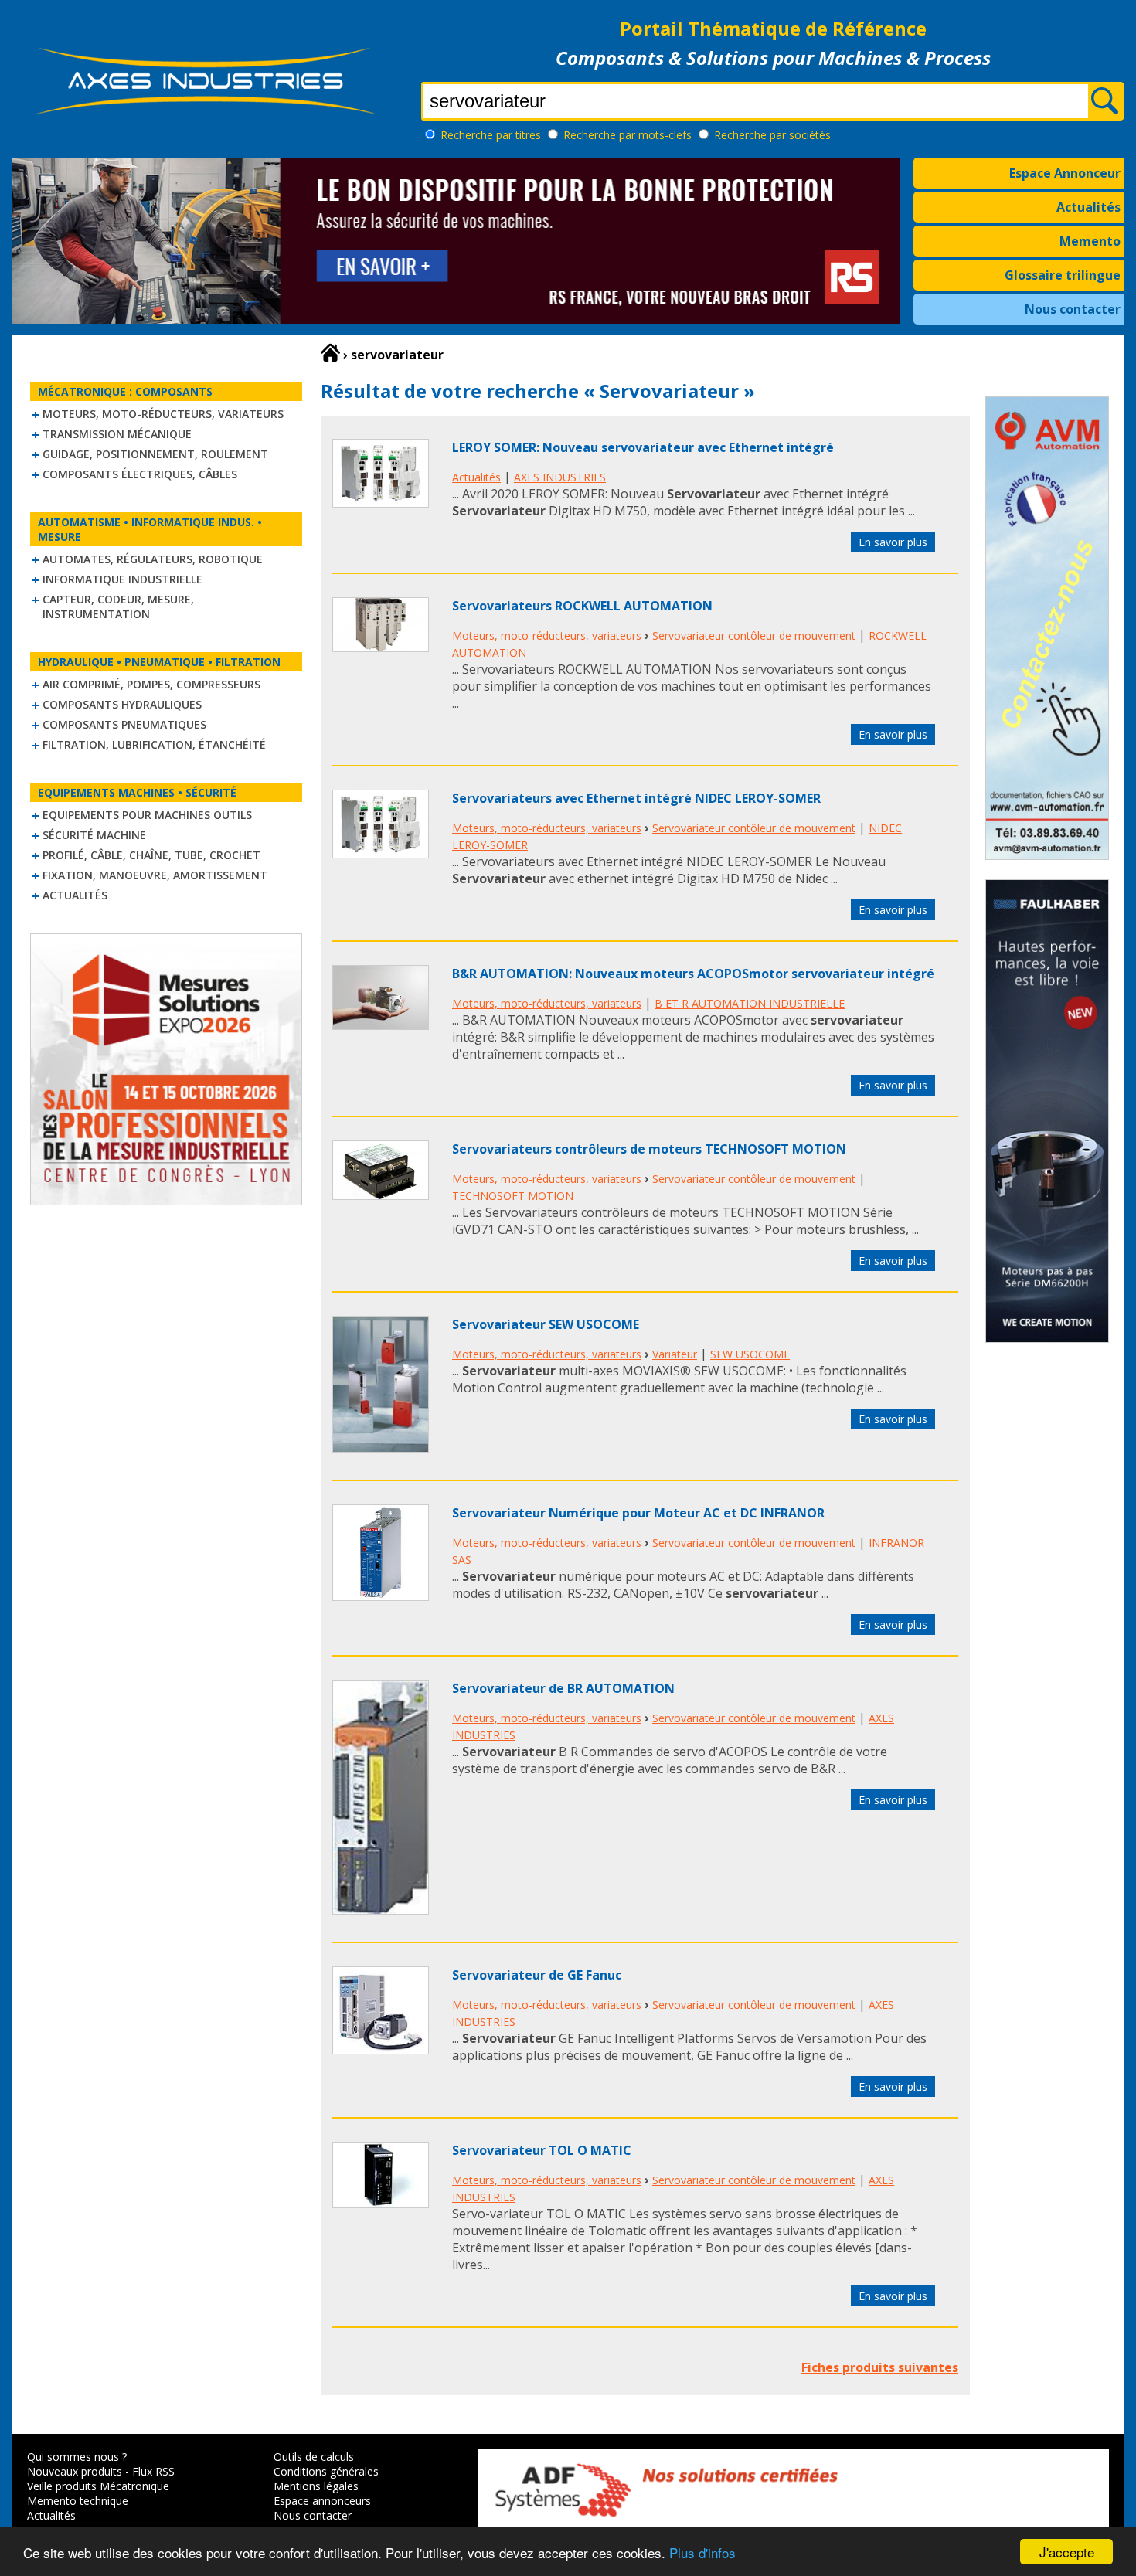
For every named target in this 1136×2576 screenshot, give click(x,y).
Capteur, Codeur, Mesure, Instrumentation (118, 607)
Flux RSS (153, 2471)
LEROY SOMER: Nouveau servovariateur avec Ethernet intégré (643, 447)
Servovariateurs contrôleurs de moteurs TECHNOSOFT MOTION (649, 1149)
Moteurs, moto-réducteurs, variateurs (163, 414)
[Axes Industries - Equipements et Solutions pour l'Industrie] (205, 114)
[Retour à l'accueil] (330, 353)
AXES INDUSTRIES (560, 477)
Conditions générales (326, 2471)
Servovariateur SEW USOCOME (546, 1324)
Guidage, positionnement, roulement (155, 454)
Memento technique (78, 2501)
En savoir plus (893, 542)
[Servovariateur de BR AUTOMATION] (381, 1910)
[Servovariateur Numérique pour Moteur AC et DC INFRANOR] (381, 1596)
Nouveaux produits (75, 2471)
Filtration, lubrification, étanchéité (154, 744)
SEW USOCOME (750, 1354)
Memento (1090, 241)
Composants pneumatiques (124, 724)
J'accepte (1067, 2552)
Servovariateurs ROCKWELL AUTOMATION (582, 606)
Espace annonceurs (322, 2501)
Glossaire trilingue (1063, 275)
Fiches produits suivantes (880, 2367)
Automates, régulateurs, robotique (153, 559)
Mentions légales (316, 2486)
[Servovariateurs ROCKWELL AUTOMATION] (381, 647)
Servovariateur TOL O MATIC (542, 2150)
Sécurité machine (94, 835)
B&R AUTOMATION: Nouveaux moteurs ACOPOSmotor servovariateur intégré (693, 974)
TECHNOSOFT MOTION (513, 1196)
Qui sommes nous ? (77, 2457)
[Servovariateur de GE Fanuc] (381, 2050)
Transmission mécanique (117, 434)
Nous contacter (1073, 309)
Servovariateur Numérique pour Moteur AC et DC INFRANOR (638, 1513)
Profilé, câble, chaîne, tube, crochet (151, 855)
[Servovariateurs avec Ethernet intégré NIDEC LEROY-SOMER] (381, 854)
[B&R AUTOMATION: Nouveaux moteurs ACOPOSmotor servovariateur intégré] (381, 1025)
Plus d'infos (702, 2552)
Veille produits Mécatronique (98, 2486)
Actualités (1088, 207)
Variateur (675, 1354)
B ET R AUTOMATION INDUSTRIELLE (750, 1003)
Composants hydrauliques (122, 704)
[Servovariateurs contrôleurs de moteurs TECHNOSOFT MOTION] (381, 1195)
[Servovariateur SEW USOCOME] (381, 1448)
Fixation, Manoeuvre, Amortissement (155, 875)
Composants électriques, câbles (140, 474)
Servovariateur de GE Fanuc (537, 1975)
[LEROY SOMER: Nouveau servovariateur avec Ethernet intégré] (381, 503)
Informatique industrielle (122, 579)
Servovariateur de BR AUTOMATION (563, 1688)
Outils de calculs (314, 2457)
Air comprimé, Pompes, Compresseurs (151, 684)
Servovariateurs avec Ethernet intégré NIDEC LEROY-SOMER (636, 798)
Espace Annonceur (1065, 173)
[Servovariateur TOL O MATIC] (381, 2204)
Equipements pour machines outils (147, 815)
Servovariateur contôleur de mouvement (754, 636)
